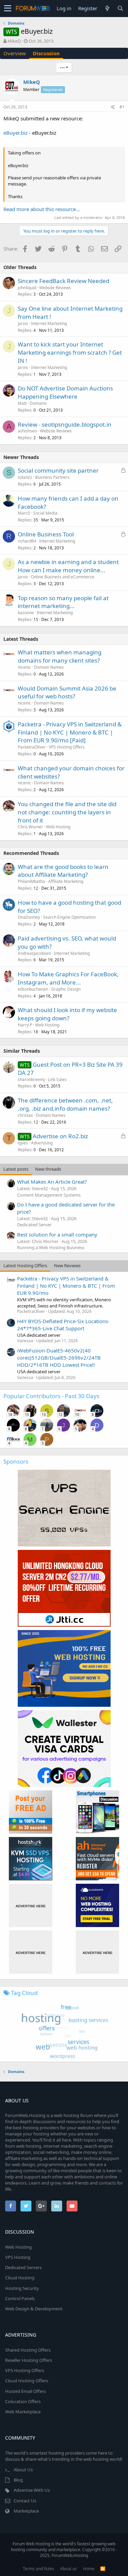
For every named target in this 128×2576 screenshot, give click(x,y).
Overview (15, 53)
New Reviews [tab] (67, 1265)
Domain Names (49, 667)
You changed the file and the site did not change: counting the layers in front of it (67, 812)
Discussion (46, 53)
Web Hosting (58, 827)
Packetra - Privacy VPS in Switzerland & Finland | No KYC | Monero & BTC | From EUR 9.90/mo (66, 1286)
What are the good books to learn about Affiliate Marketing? (63, 871)
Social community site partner (58, 470)
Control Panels (20, 2298)
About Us (23, 2470)
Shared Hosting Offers (28, 2350)
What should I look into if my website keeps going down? (67, 1014)
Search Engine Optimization (69, 917)
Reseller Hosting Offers (29, 2360)
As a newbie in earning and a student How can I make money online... (68, 566)
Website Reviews (55, 288)
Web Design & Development (34, 2309)
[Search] (120, 8)
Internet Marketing (49, 323)
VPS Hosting (18, 2257)
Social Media (45, 513)
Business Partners (52, 477)
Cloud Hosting (20, 2278)
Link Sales (57, 1079)
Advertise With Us (32, 2490)
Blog (18, 2480)
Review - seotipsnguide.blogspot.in (65, 424)
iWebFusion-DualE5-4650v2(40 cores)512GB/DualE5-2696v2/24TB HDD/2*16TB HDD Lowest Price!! (59, 1358)
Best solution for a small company (57, 1234)
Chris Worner (30, 827)
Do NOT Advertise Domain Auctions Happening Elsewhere (65, 392)
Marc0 (24, 513)
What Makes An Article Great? (52, 1182)
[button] (8, 9)
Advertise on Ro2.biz (60, 1136)
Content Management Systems (49, 1195)
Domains (38, 403)
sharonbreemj (31, 1079)
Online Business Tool (46, 534)
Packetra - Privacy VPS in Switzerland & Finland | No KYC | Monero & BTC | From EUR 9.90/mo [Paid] (70, 732)
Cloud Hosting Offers (27, 2381)
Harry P (25, 1025)
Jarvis (23, 323)
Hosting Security (22, 2288)
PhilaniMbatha (31, 881)
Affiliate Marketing (66, 881)
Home (89, 2569)
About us (68, 2569)
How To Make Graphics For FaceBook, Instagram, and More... (68, 978)
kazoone (26, 613)
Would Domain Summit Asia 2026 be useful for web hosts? (67, 692)
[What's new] (107, 8)
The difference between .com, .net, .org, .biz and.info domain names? (65, 1104)
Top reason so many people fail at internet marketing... (63, 602)
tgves (23, 1143)
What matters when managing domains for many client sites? (60, 656)
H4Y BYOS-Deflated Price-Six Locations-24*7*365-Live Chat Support (63, 1325)
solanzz (25, 477)
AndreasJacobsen (34, 953)
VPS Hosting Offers (67, 747)
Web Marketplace (23, 2412)
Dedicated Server (34, 1225)
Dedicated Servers (23, 2267)
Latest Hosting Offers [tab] (25, 1265)
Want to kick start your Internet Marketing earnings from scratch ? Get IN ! (70, 352)
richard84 (27, 541)
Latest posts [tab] (16, 1169)
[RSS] (103, 2569)
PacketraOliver (32, 747)
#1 (122, 107)
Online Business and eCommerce (63, 577)
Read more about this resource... (42, 209)
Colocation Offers (23, 2401)
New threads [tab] (48, 1169)
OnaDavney (29, 917)
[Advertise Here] (31, 1905)
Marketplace (26, 2511)
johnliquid (27, 288)
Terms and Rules (39, 2569)
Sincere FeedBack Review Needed (63, 281)
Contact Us (25, 2501)
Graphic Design (66, 989)
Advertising (42, 1143)
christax (25, 1115)
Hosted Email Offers (25, 2391)
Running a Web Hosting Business (51, 1247)
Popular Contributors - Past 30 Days (51, 1396)
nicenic (24, 667)
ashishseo (27, 431)
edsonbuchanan (33, 989)
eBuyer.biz (16, 133)
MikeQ (14, 41)
